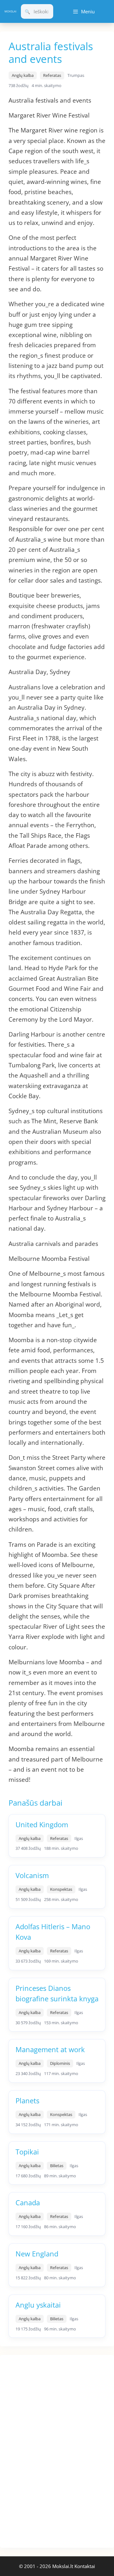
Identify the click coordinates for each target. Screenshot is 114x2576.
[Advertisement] (47, 2450)
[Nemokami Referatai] (10, 12)
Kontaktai (85, 2566)
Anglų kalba (23, 75)
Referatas (52, 75)
